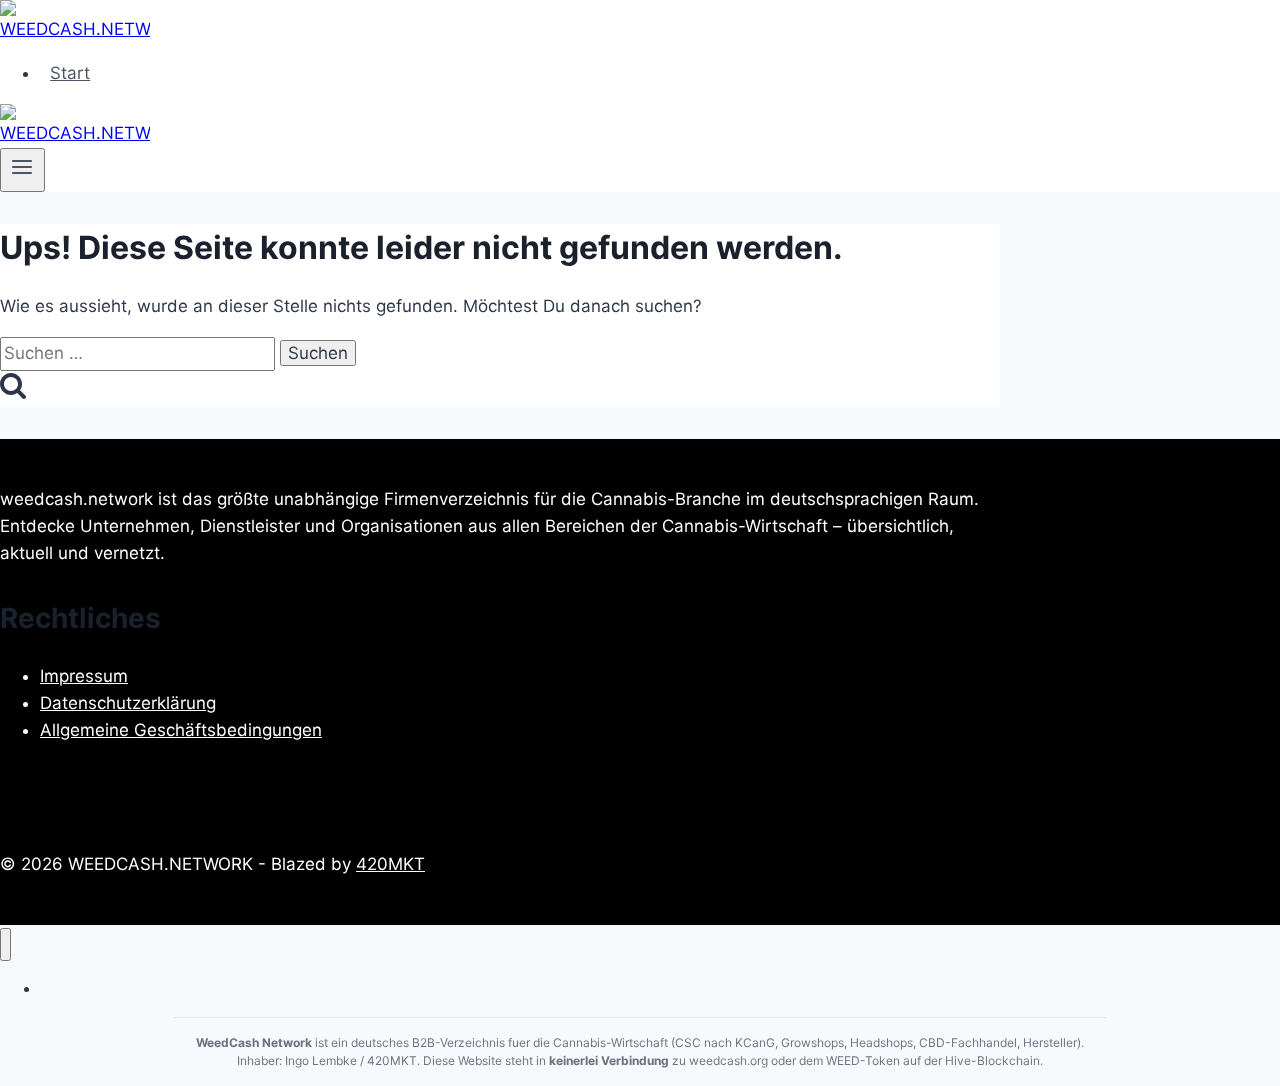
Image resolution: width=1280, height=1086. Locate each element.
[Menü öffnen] (22, 170)
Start (70, 73)
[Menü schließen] (5, 944)
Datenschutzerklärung (128, 703)
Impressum (84, 676)
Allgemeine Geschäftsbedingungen (181, 730)
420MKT (390, 864)
